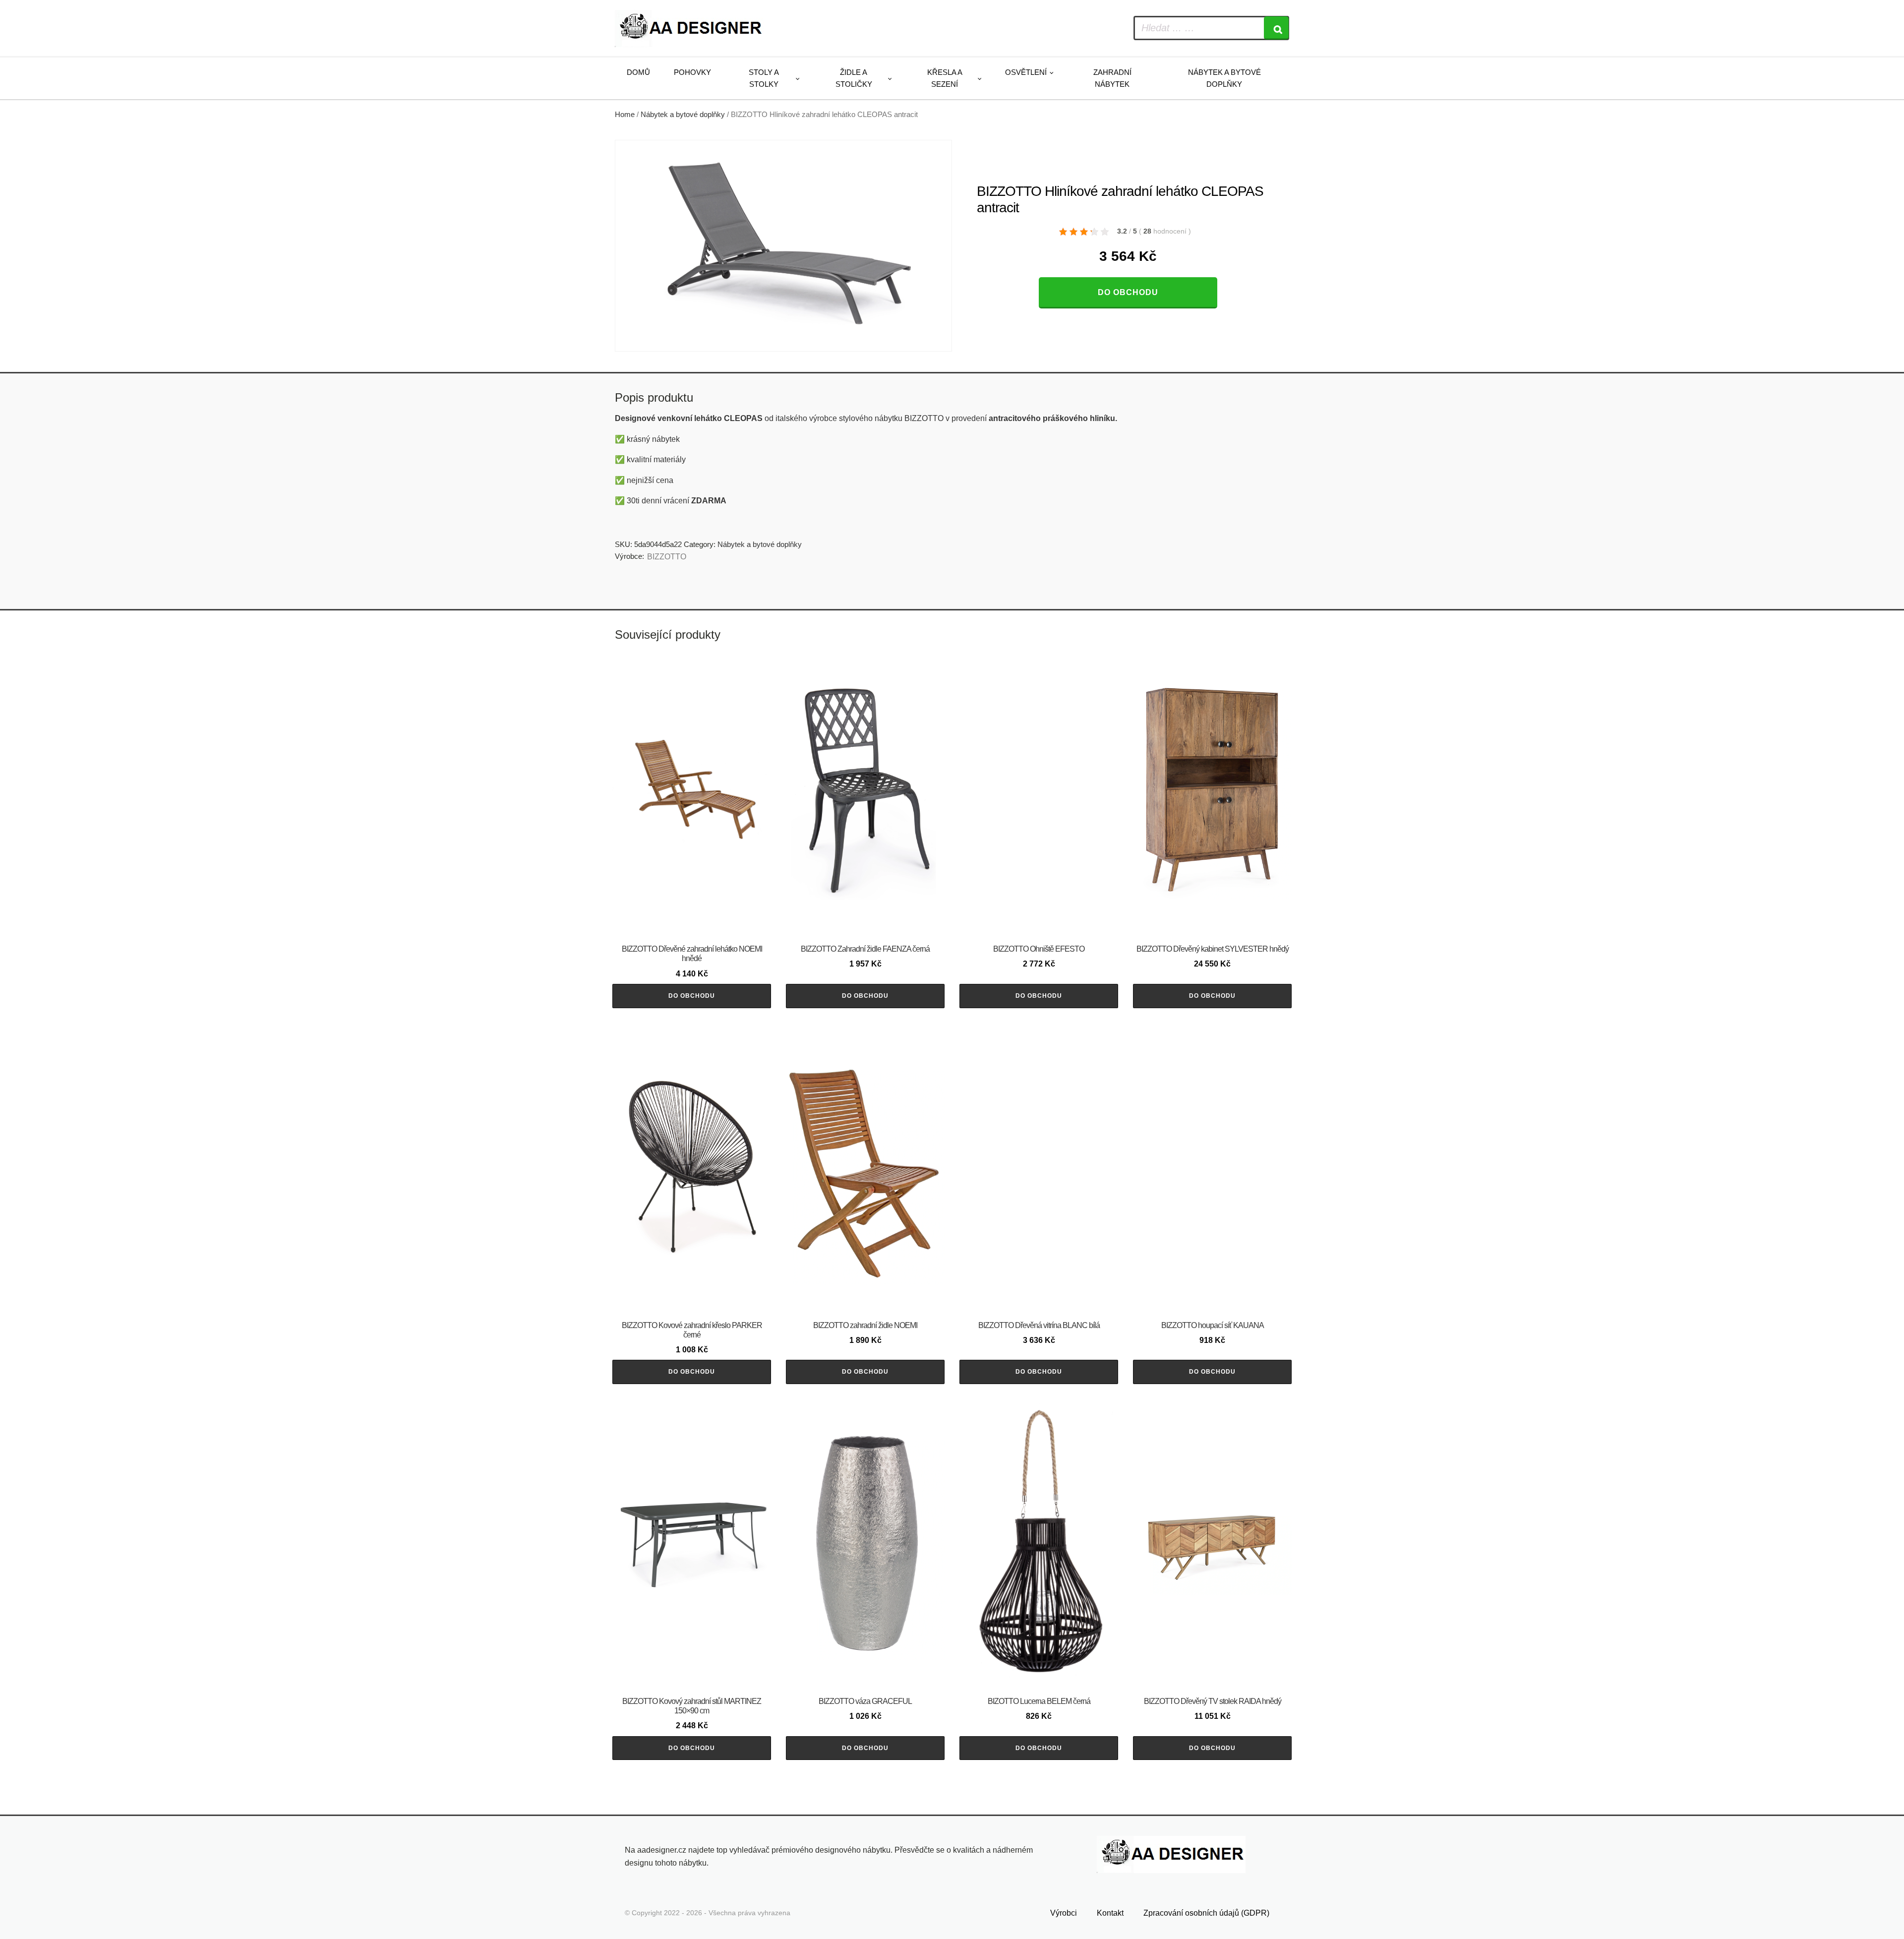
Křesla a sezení (945, 78)
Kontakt (1110, 1913)
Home (625, 115)
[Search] (1276, 28)
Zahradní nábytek (1112, 78)
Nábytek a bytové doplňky (1224, 78)
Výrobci (1064, 1913)
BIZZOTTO (667, 557)
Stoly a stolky (764, 78)
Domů (638, 72)
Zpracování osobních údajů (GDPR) (1206, 1913)
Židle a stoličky (854, 78)
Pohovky (692, 72)
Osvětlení (1026, 72)
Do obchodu (1128, 292)
